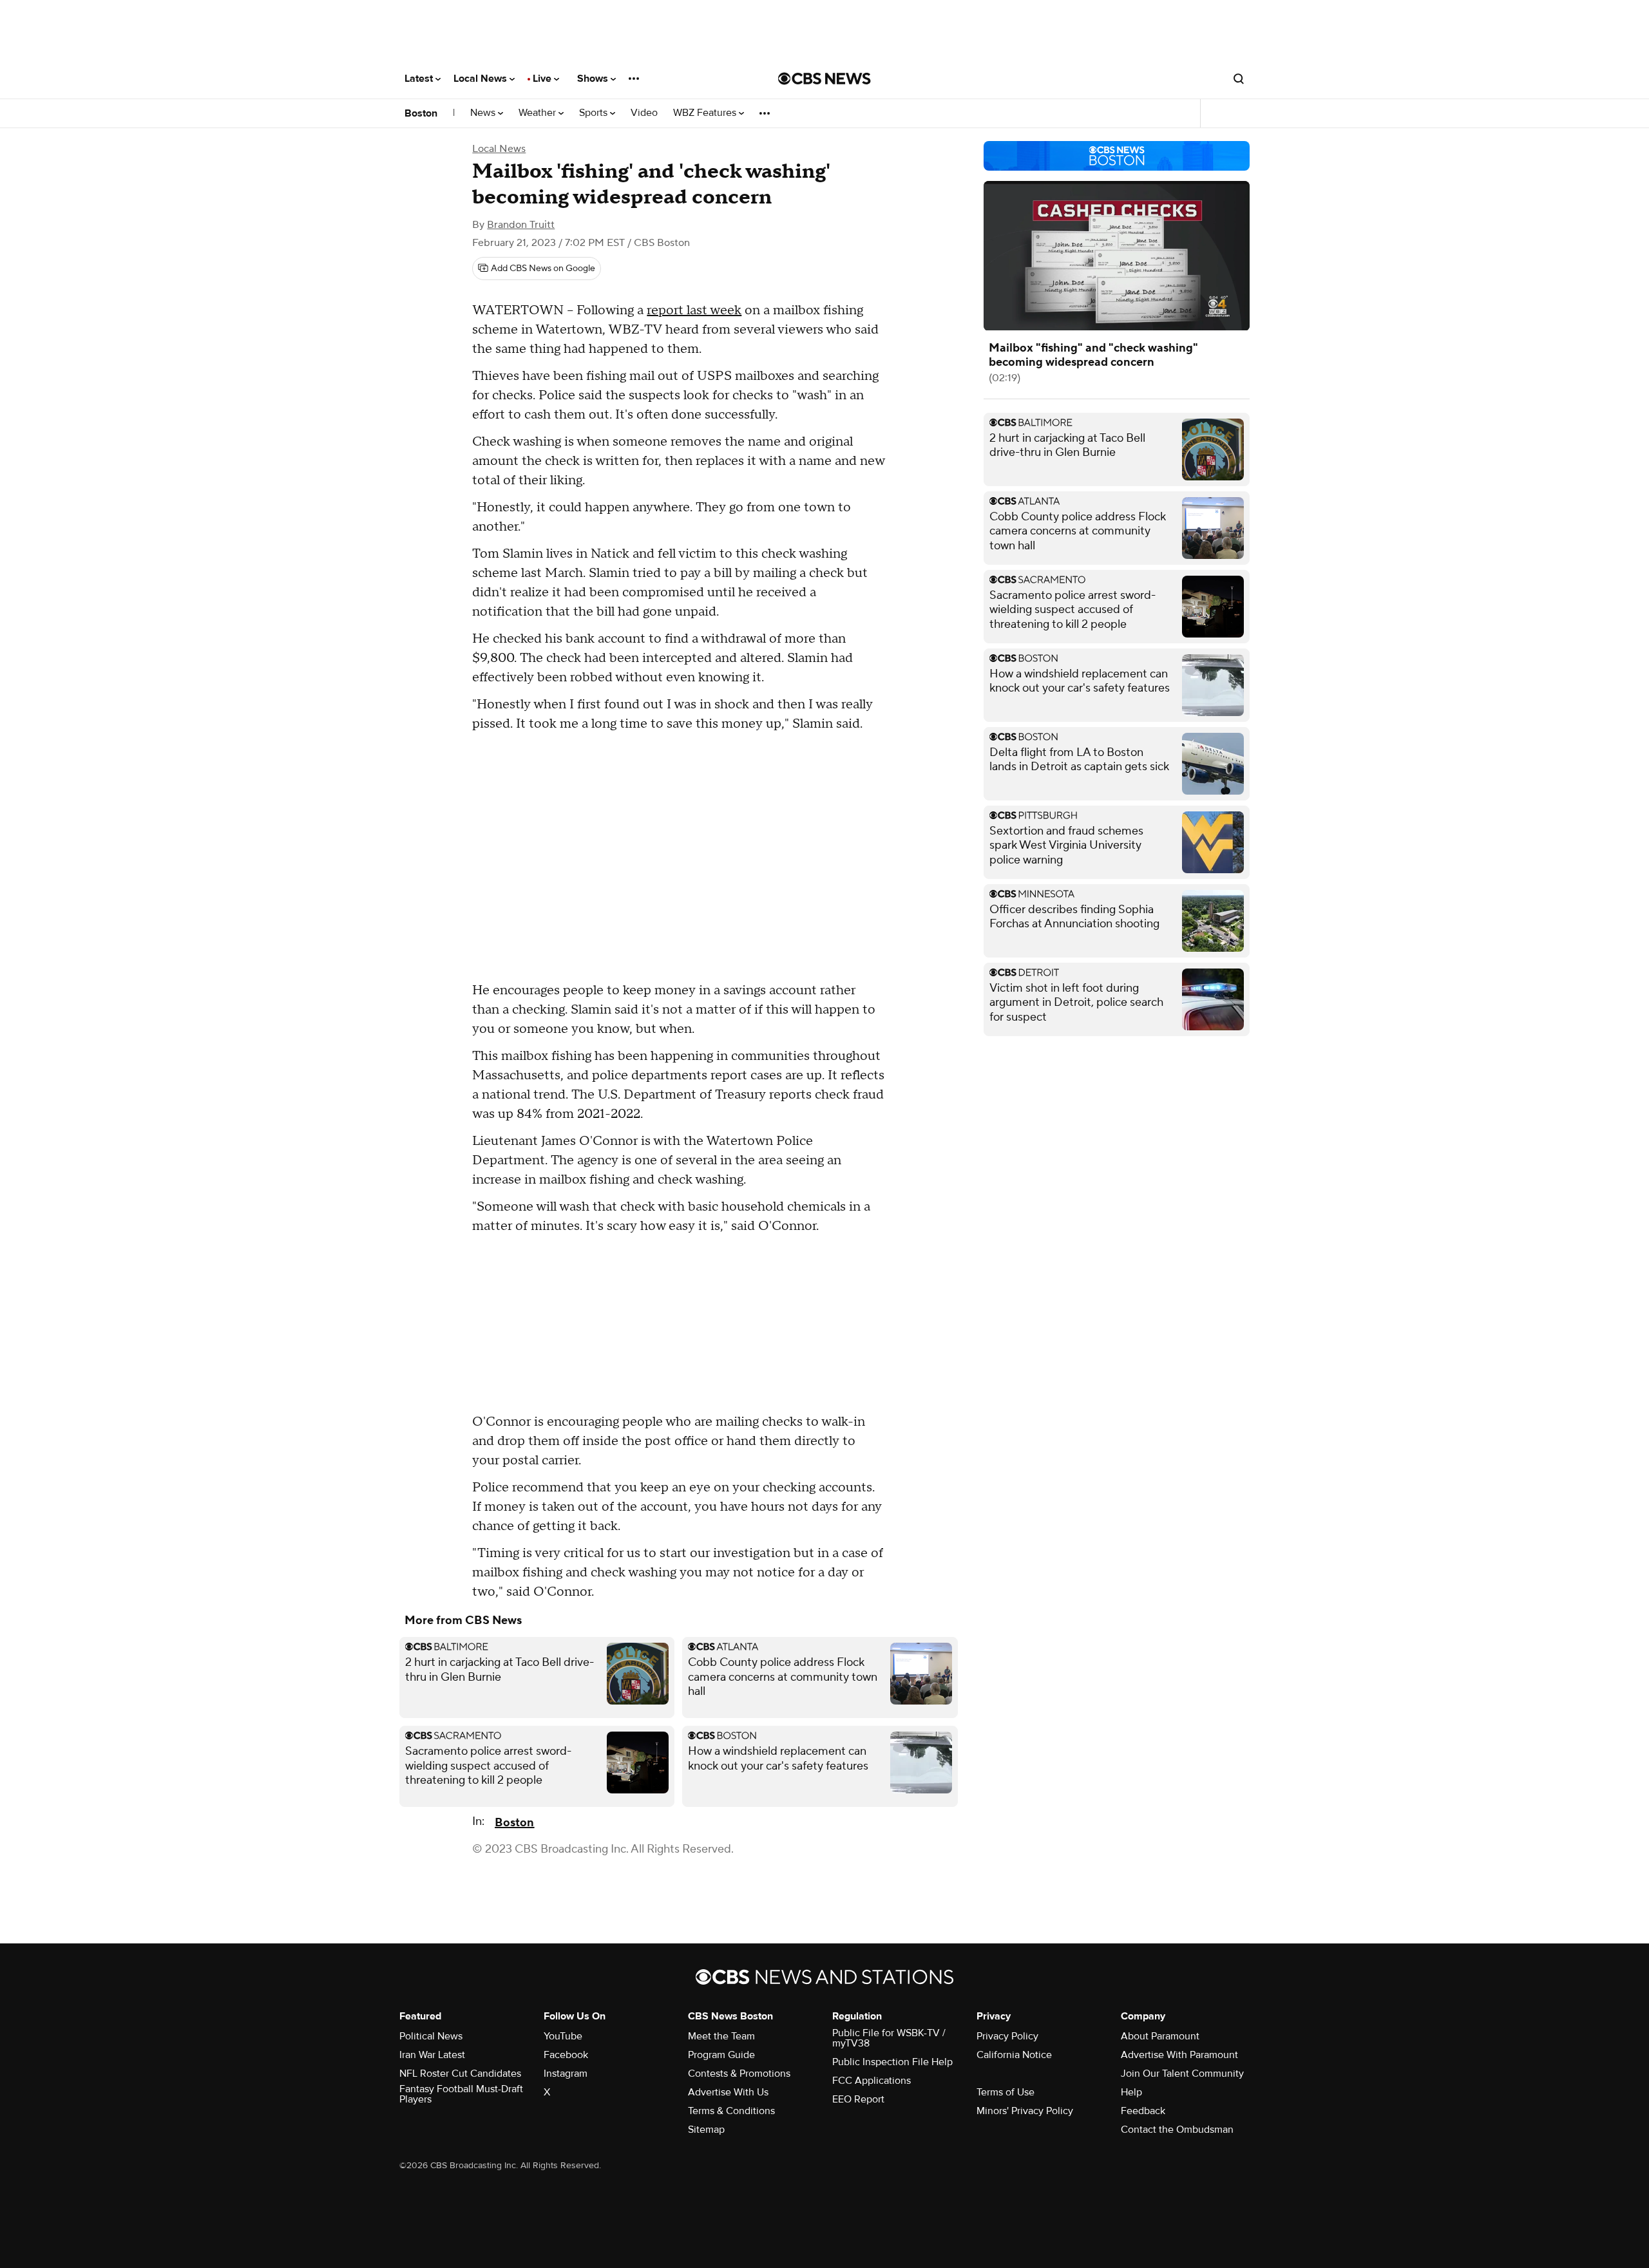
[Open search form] (1239, 79)
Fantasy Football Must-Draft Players (461, 2094)
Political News (431, 2036)
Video (644, 113)
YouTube (563, 2036)
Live (543, 79)
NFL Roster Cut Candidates (460, 2074)
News (484, 113)
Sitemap (706, 2130)
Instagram (566, 2074)
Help (1131, 2092)
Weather (539, 113)
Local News (481, 79)
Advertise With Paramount (1179, 2055)
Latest (420, 79)
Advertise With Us (728, 2092)
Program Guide (721, 2055)
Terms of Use (1006, 2092)
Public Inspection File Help (892, 2062)
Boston (421, 113)
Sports (595, 113)
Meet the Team (721, 2036)
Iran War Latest (432, 2055)
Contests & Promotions (739, 2074)
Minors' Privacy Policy (1025, 2111)
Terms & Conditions (731, 2111)
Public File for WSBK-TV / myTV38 (889, 2038)
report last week (694, 310)
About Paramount (1160, 2036)
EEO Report (858, 2099)
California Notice (1014, 2055)
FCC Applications (872, 2081)
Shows (594, 79)
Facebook (566, 2055)
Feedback (1143, 2111)
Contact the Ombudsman (1177, 2130)
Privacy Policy (1007, 2036)
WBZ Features (706, 113)
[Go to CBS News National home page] (824, 79)
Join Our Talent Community (1182, 2074)
